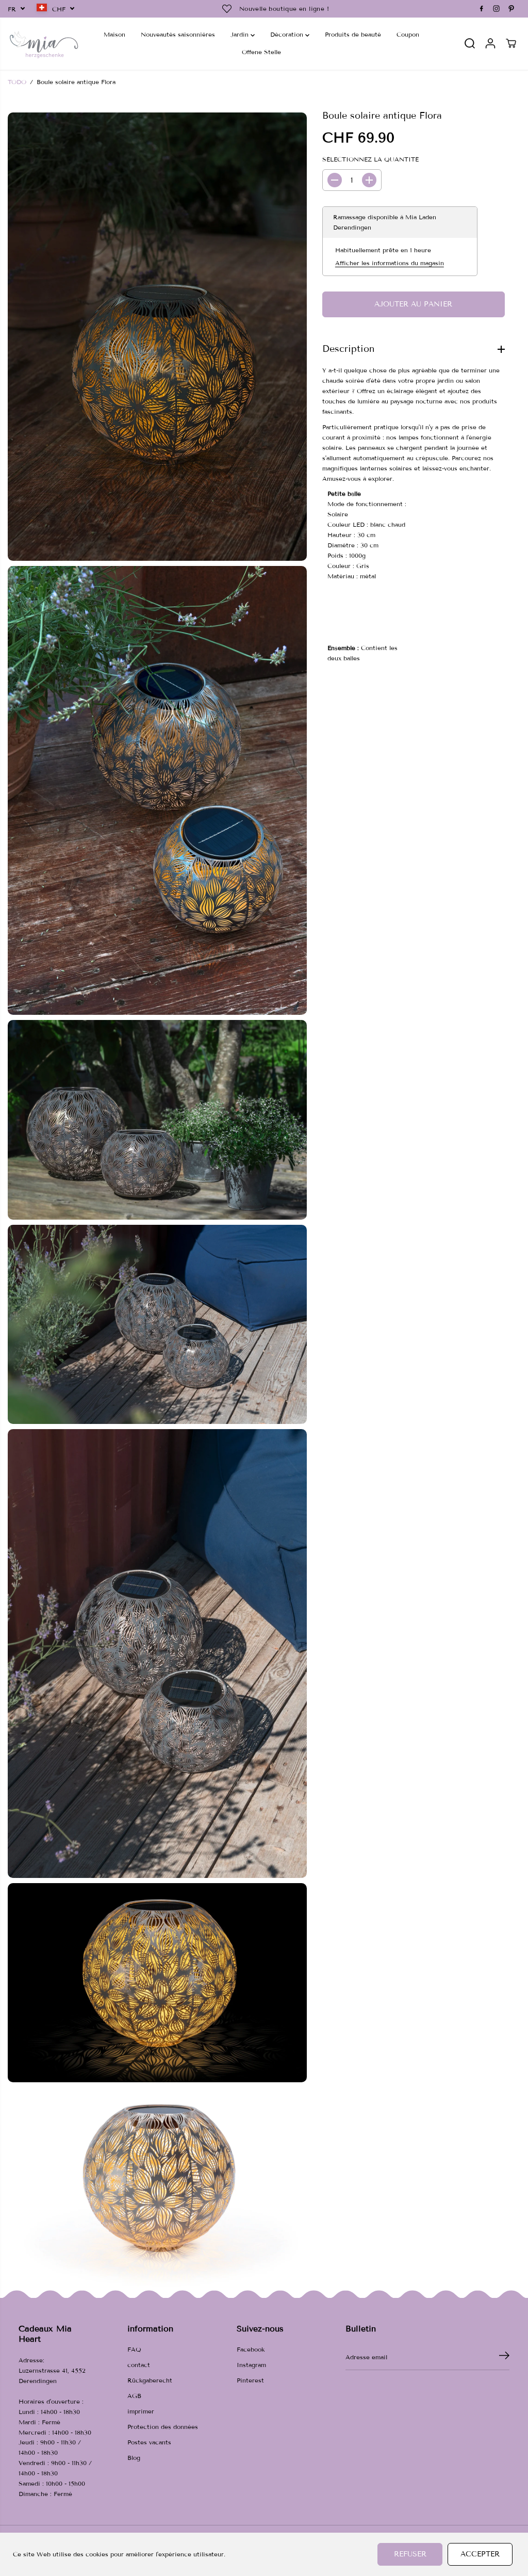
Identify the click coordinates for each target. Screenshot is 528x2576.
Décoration (288, 34)
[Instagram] (497, 9)
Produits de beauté (353, 34)
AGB (134, 2396)
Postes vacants (149, 2442)
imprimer (141, 2411)
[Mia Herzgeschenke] (44, 44)
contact (139, 2365)
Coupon (408, 34)
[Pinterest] (511, 9)
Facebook (251, 2349)
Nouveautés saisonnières (178, 34)
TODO (17, 82)
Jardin (241, 34)
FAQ (134, 2349)
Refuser (410, 2554)
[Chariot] (511, 43)
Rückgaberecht (150, 2380)
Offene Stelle (261, 52)
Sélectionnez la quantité (370, 159)
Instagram (251, 2365)
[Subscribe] (504, 2357)
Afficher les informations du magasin (390, 263)
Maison (114, 34)
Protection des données (163, 2427)
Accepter (480, 2554)
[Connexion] (490, 43)
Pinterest (250, 2380)
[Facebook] (482, 9)
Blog (134, 2458)
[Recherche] (470, 43)
